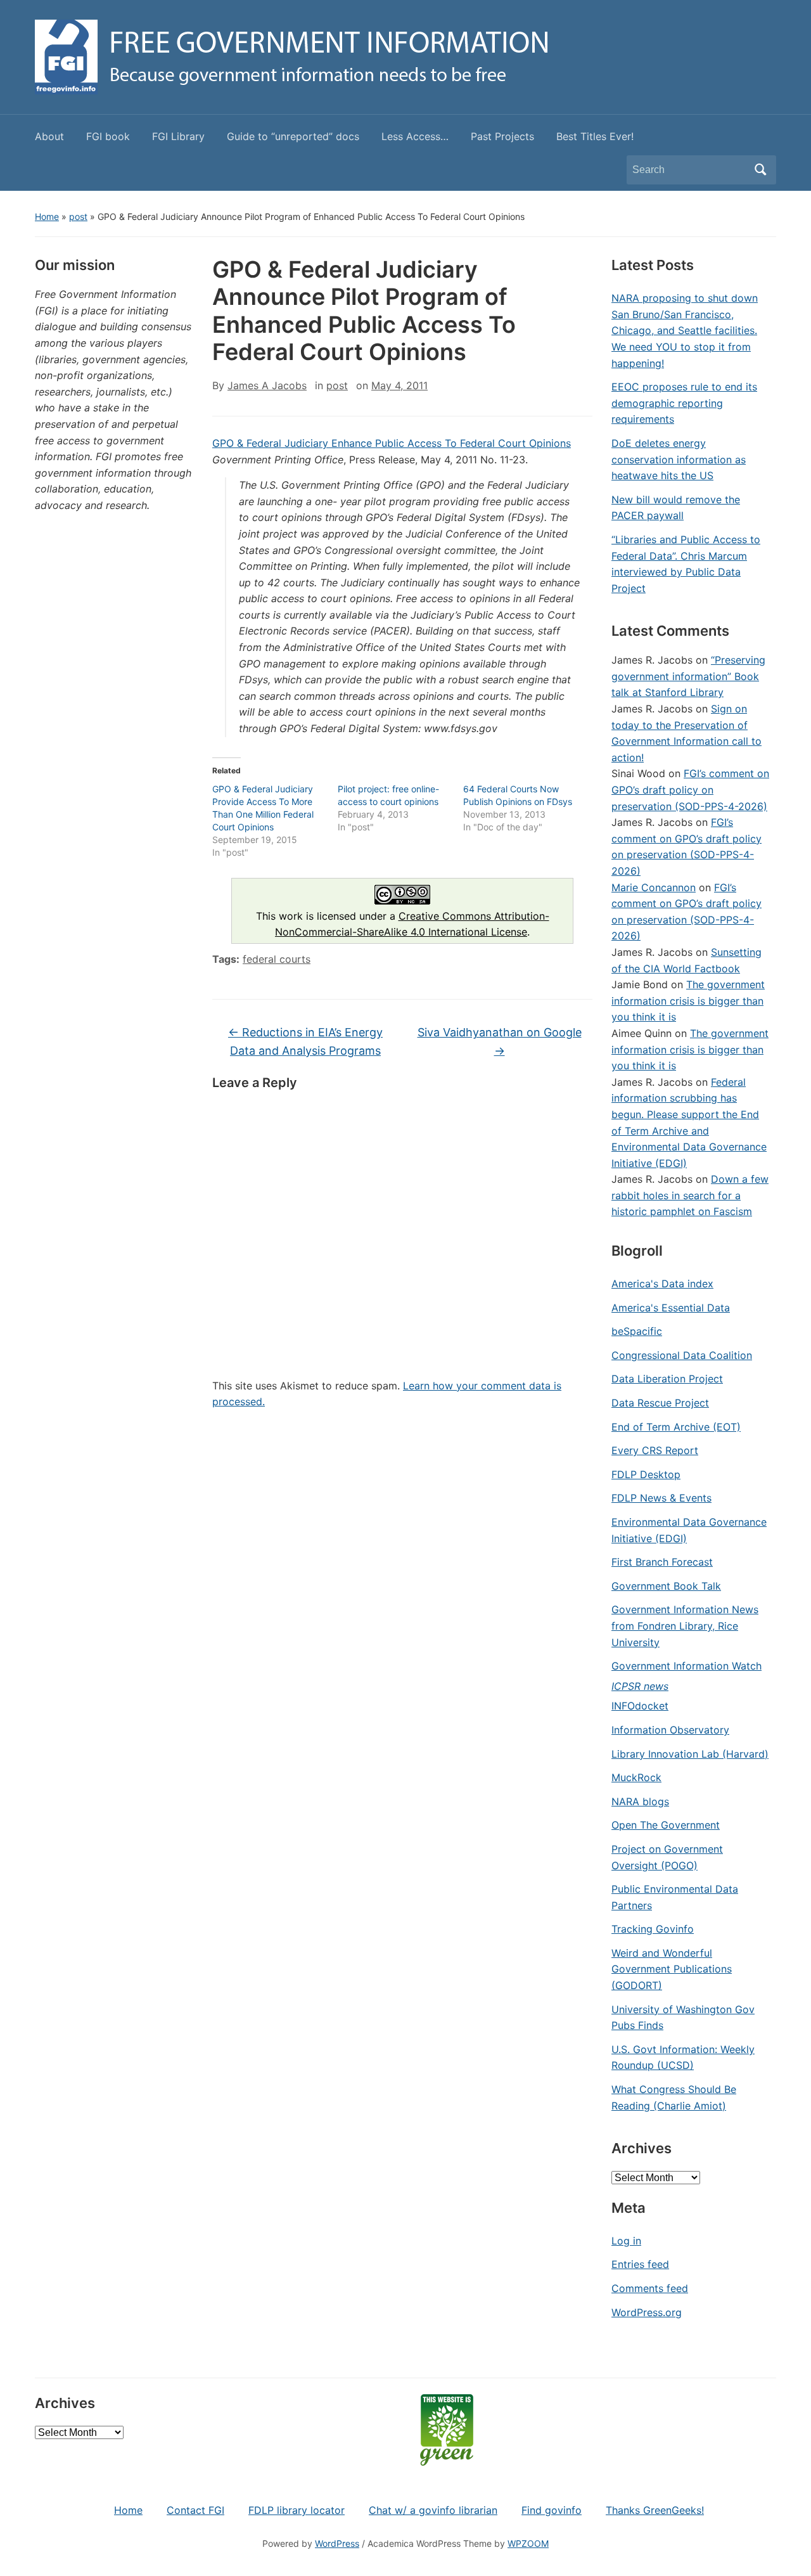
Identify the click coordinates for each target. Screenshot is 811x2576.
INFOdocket (640, 1706)
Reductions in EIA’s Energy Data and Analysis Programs (305, 1041)
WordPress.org (647, 2312)
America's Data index (662, 1284)
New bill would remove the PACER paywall (676, 508)
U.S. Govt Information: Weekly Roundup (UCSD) (683, 2058)
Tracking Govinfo (653, 1929)
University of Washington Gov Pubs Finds (683, 2018)
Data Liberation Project (667, 1379)
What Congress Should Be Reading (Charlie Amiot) (674, 2097)
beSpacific (637, 1331)
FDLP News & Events (661, 1498)
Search (760, 170)
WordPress (337, 2543)
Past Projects (502, 136)
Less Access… (415, 136)
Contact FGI (195, 2510)
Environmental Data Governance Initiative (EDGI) (689, 1530)
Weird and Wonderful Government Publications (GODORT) (672, 1969)
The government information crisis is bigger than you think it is (688, 1001)
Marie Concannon (654, 887)
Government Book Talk (666, 1586)
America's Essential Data (671, 1308)
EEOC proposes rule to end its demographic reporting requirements (684, 403)
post (78, 216)
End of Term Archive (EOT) (676, 1427)
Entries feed (640, 2264)
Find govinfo (552, 2510)
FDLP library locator (297, 2510)
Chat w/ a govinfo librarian (433, 2510)
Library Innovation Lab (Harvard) (690, 1754)
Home (47, 216)
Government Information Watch (686, 1666)
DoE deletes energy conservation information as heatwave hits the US (679, 459)
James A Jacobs (267, 385)
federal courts (277, 959)
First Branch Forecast (662, 1562)
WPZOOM (528, 2543)
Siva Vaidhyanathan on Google (500, 1041)
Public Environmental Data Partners (675, 1897)
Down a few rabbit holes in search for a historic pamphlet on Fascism (690, 1195)
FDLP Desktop (646, 1474)
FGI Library (178, 136)
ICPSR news (640, 1686)
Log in (626, 2241)
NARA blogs (640, 1801)
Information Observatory (670, 1730)
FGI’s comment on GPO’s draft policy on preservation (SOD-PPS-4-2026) (690, 789)
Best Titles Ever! (595, 136)
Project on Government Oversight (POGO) (667, 1857)
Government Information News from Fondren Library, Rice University (685, 1626)
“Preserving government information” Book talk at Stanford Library (688, 676)
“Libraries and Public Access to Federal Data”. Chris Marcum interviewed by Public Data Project (686, 564)
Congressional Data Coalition (682, 1355)
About (49, 136)
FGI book (108, 136)
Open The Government (666, 1825)
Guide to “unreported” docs (293, 136)
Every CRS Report (655, 1450)
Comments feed (650, 2288)
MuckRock (636, 1777)
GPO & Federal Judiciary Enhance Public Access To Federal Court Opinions (392, 443)
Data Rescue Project (660, 1403)
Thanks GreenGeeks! (655, 2510)
